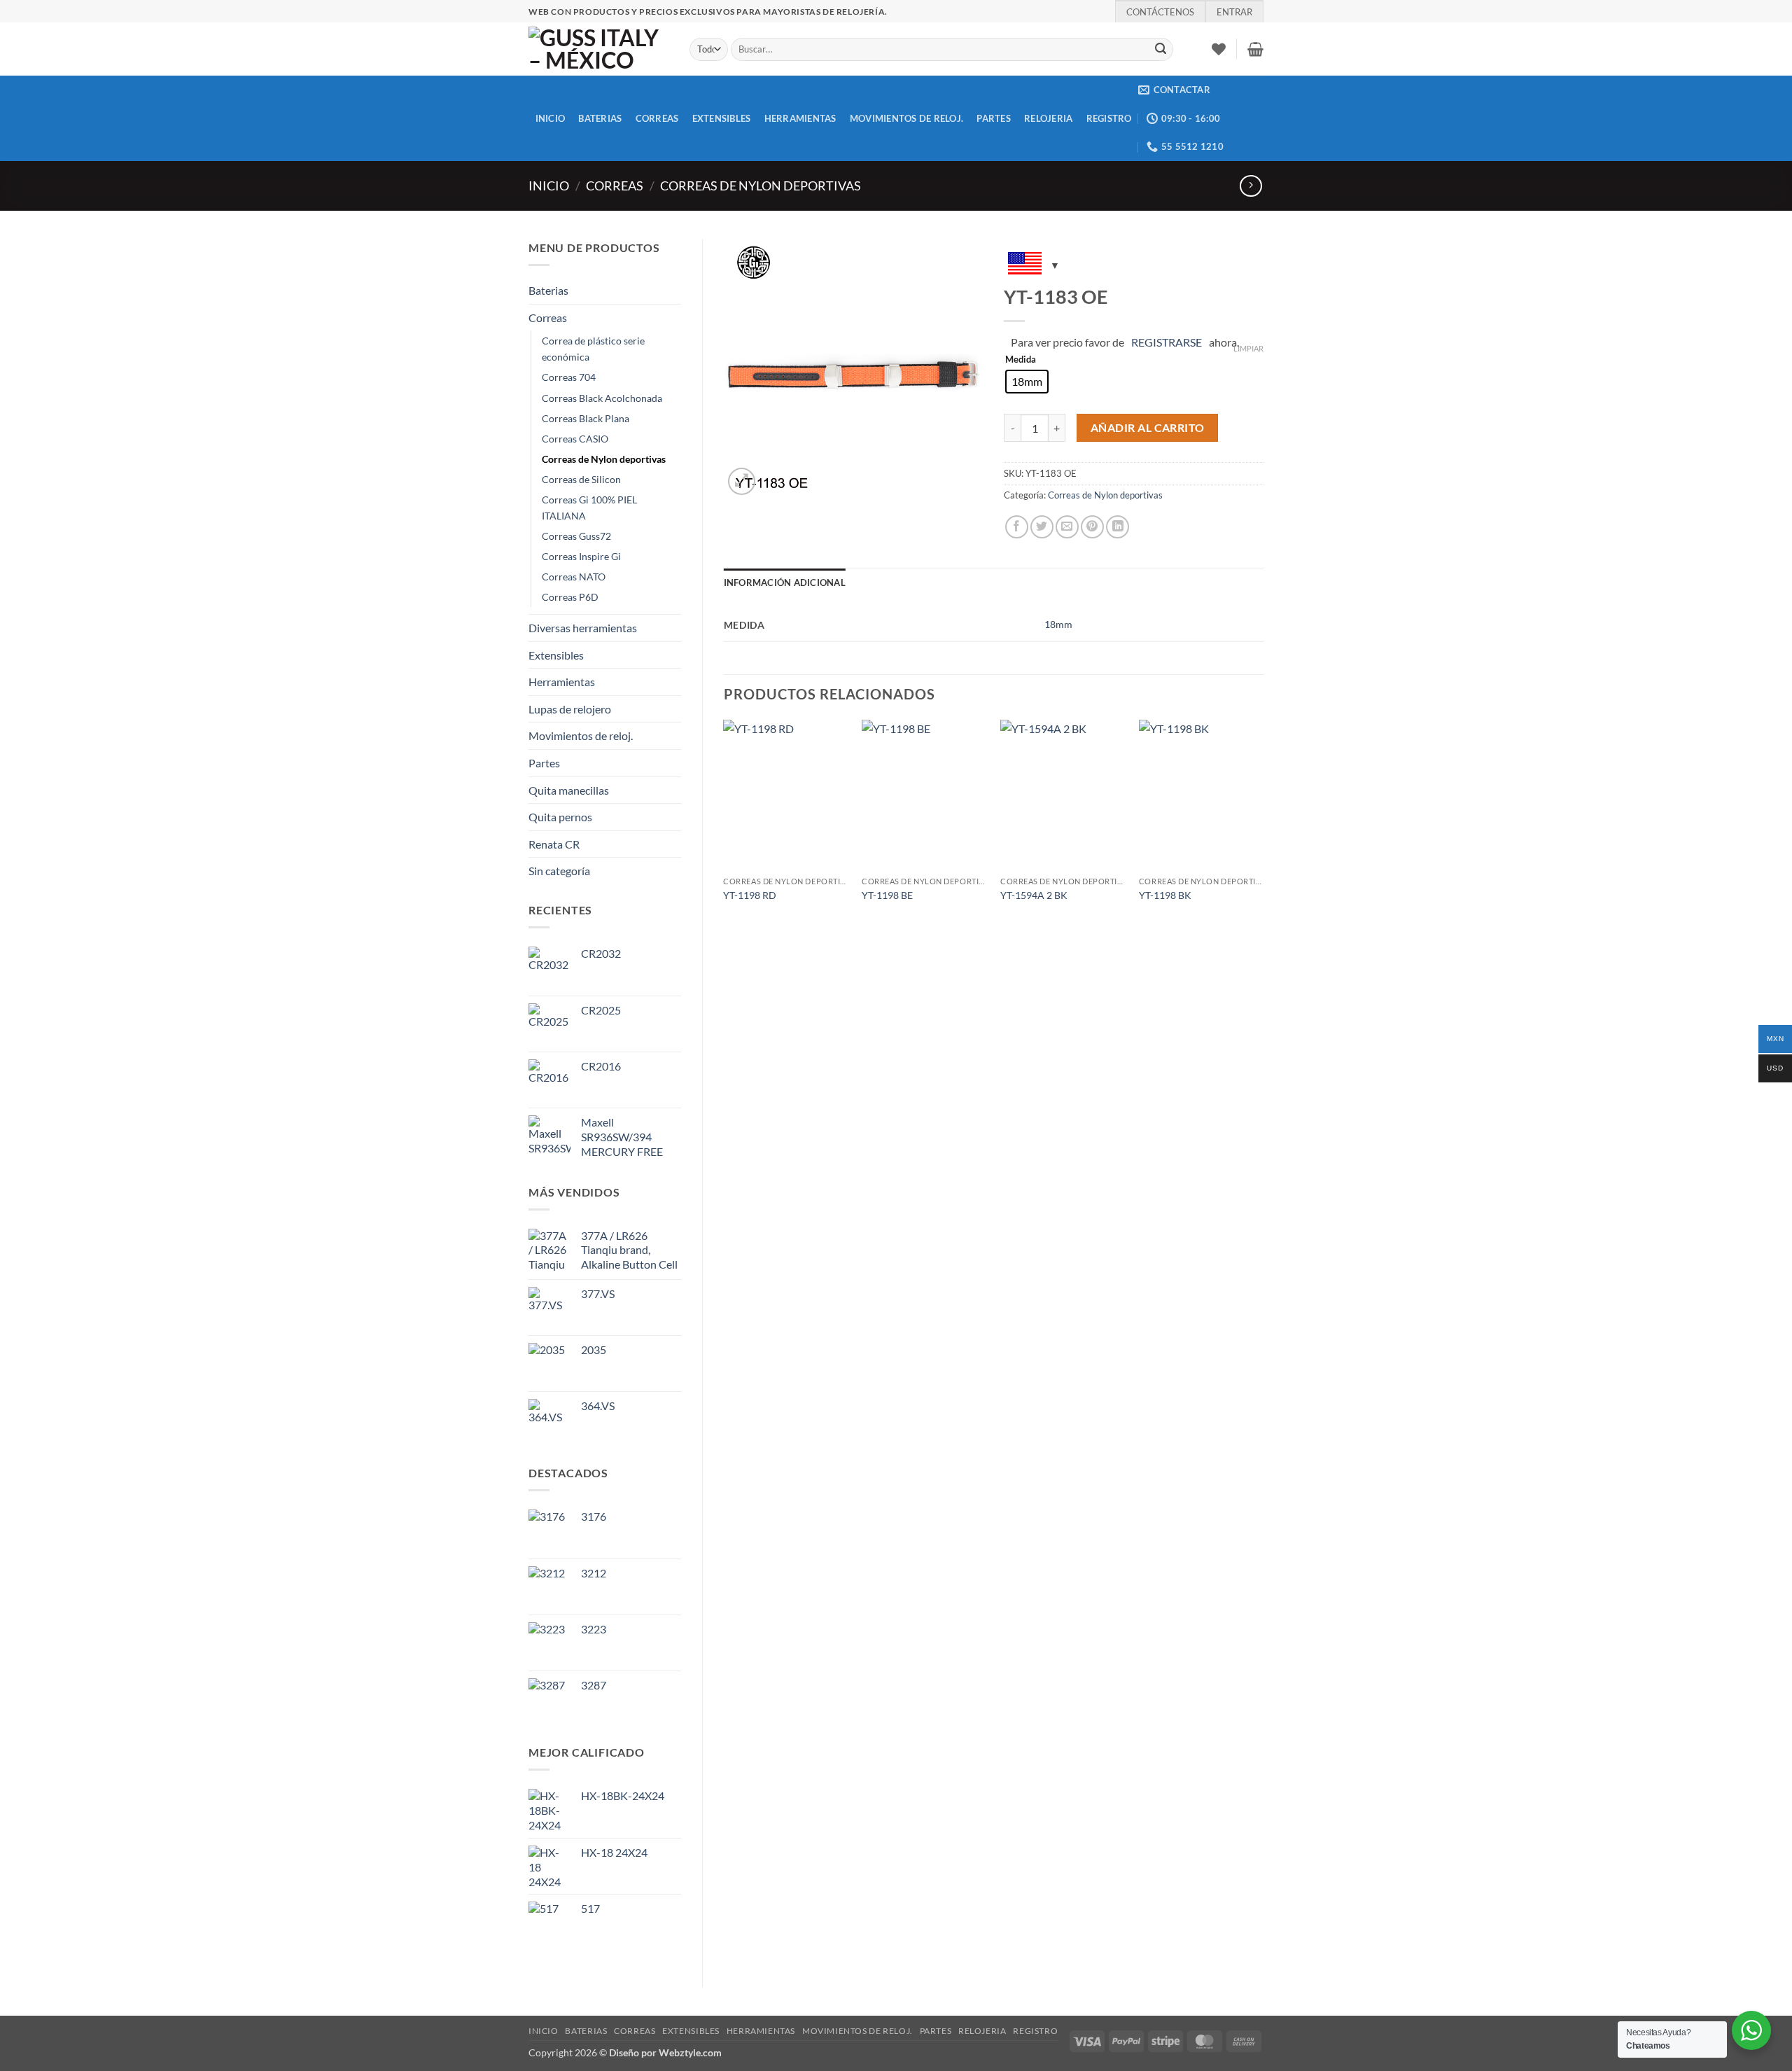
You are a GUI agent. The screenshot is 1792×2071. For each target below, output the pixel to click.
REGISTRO (1109, 118)
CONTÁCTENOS (1160, 12)
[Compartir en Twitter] (1042, 527)
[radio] (1027, 382)
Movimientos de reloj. (906, 118)
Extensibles (722, 118)
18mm (1058, 624)
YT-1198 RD (750, 895)
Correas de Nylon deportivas (761, 186)
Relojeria (1048, 118)
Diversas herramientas (583, 628)
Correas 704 (569, 377)
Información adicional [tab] (785, 583)
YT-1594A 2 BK (1034, 895)
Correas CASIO (575, 439)
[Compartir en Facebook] (1017, 527)
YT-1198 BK (1165, 895)
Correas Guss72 (576, 536)
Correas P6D (570, 597)
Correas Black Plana (586, 418)
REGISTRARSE (1167, 342)
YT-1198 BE (887, 895)
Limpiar (1248, 348)
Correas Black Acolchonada (602, 398)
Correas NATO (574, 577)
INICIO (551, 118)
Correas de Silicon (581, 479)
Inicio (549, 186)
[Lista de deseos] (1219, 49)
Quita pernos (560, 817)
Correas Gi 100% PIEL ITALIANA (589, 508)
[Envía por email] (1067, 527)
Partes (994, 118)
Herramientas (800, 118)
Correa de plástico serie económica (593, 349)
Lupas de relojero (570, 709)
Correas (657, 118)
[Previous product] (1251, 186)
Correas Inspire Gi (581, 556)
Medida (1021, 360)
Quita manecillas (569, 790)
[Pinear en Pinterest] (1092, 527)
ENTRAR (1234, 12)
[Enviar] (1161, 50)
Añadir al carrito (1148, 428)
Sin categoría (559, 871)
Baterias (600, 118)
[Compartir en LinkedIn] (1118, 527)
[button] (1255, 49)
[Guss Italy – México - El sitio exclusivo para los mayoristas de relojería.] (598, 49)
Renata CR (554, 844)
